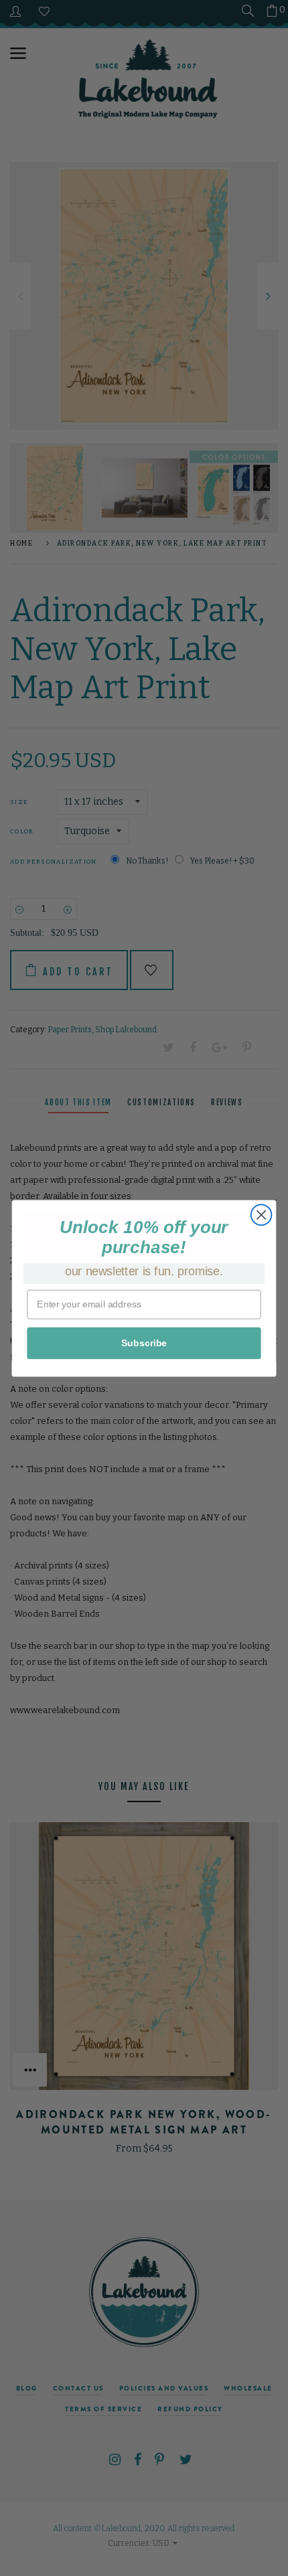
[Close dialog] (262, 1215)
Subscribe (144, 1343)
